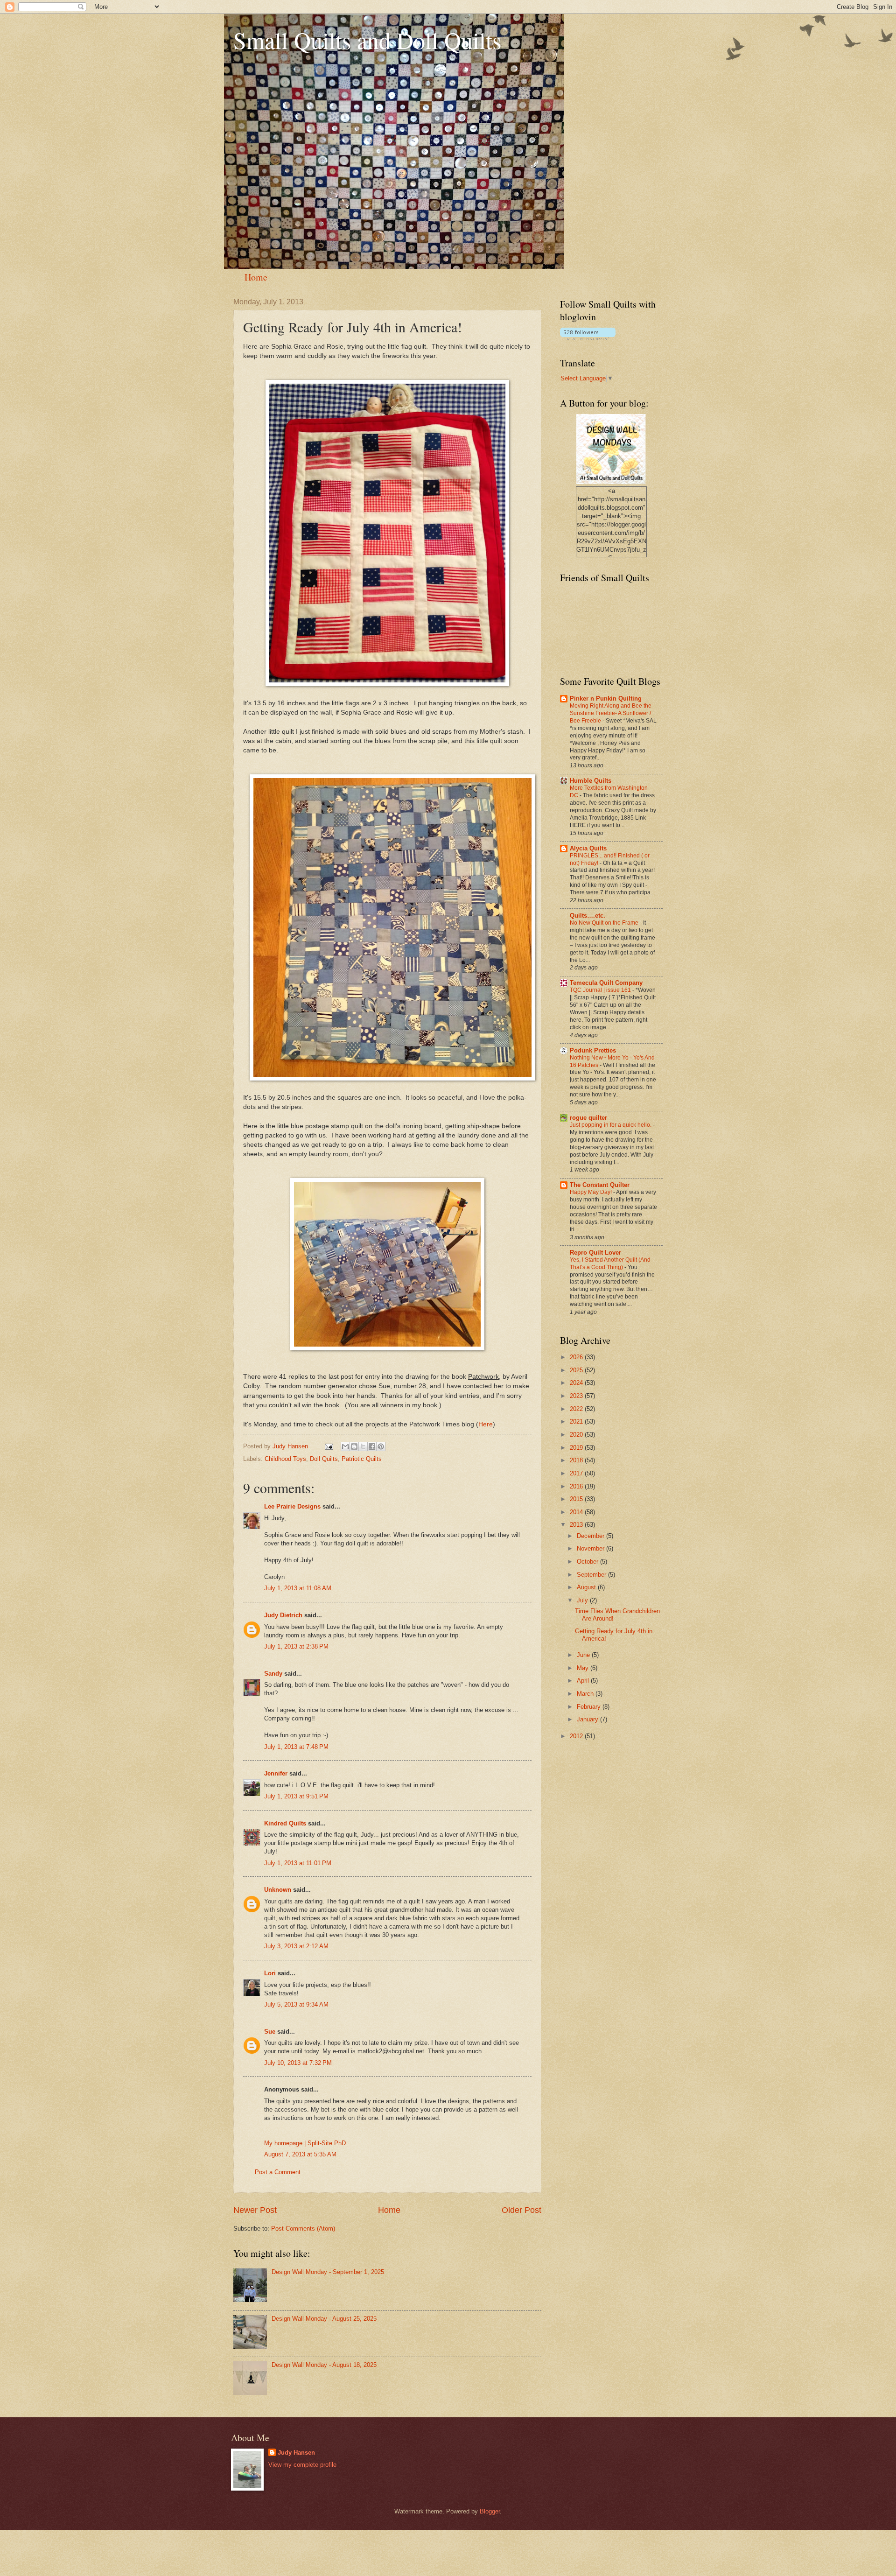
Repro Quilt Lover (595, 1253)
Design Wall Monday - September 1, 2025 (328, 2272)
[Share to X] (363, 1446)
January (588, 1719)
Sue (270, 2032)
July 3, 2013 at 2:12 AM (296, 1946)
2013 (577, 1525)
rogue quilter (588, 1118)
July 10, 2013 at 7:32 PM (298, 2063)
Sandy (273, 1674)
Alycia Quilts (588, 848)
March (586, 1694)
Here (486, 1424)
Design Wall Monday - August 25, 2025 (324, 2319)
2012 (577, 1736)
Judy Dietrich (283, 1615)
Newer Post (255, 2210)
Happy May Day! (591, 1192)
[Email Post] (329, 1446)
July (583, 1600)
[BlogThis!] (354, 1446)
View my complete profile (302, 2465)
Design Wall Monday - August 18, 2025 (324, 2365)
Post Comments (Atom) (303, 2229)
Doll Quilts (324, 1459)
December (591, 1536)
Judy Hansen (296, 2453)
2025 (577, 1370)
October (588, 1562)
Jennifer (276, 1773)
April (584, 1681)
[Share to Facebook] (372, 1446)
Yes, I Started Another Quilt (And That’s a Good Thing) (610, 1263)
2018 (577, 1460)
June (584, 1655)
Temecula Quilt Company (606, 983)
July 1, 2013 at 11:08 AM (298, 1588)
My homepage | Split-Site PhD (305, 2143)
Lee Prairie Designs (292, 1506)
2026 (577, 1357)
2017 (577, 1473)
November (591, 1548)
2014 (577, 1512)
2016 (577, 1486)
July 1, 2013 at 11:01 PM (298, 1863)
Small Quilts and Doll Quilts (367, 40)
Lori (270, 1973)
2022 (577, 1409)
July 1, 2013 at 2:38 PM (296, 1646)
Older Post (521, 2210)
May (584, 1668)
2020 (577, 1435)
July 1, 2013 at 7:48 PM (296, 1747)
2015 (577, 1499)
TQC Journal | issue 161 (601, 990)
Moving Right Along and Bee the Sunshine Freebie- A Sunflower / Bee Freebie (611, 713)
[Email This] (345, 1446)
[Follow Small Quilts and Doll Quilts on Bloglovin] (588, 338)
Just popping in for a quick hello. (611, 1125)
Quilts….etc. (588, 916)
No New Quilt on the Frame (605, 923)
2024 (577, 1383)
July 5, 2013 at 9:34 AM (296, 2004)
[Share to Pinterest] (381, 1446)
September (592, 1575)
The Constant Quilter (600, 1185)
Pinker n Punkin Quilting (606, 698)
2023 (577, 1396)
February (590, 1707)
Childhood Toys (285, 1459)
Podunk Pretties (593, 1050)
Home (256, 277)
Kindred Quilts (285, 1823)
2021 (577, 1421)
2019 (577, 1448)
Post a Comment (278, 2172)
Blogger (490, 2511)
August (587, 1587)
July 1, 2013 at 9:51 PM (296, 1796)
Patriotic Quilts (362, 1459)
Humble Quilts (591, 781)
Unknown (278, 1890)
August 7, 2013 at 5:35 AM (300, 2154)
